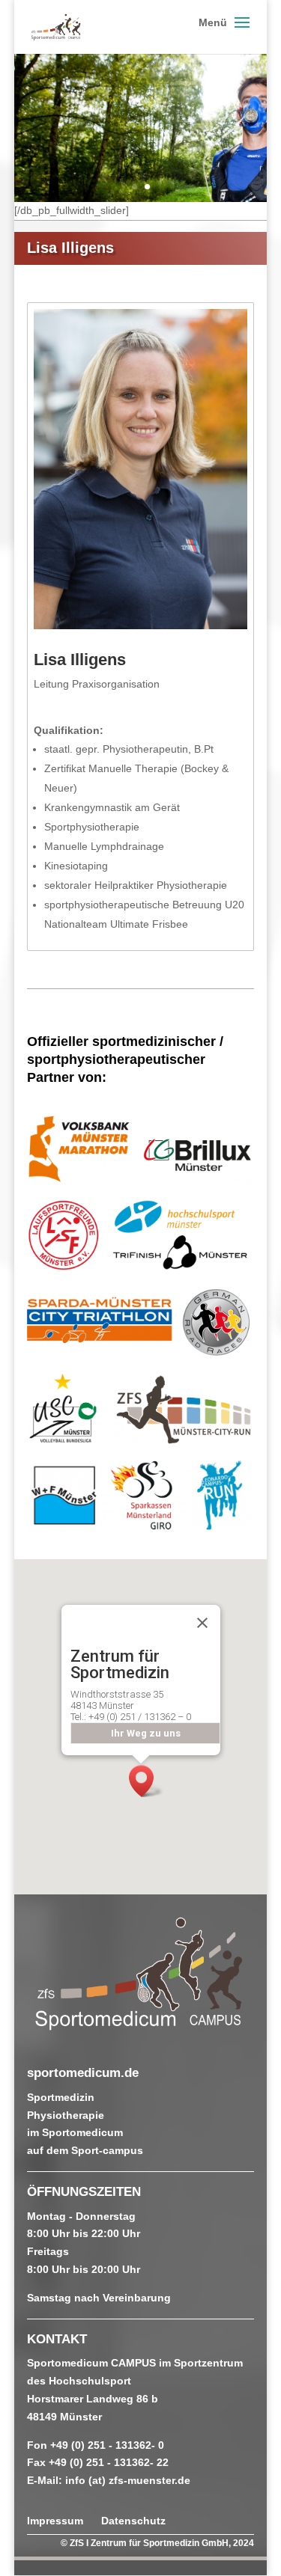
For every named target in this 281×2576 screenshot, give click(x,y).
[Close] (202, 1623)
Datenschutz (133, 2521)
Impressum (55, 2521)
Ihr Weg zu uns (145, 1733)
